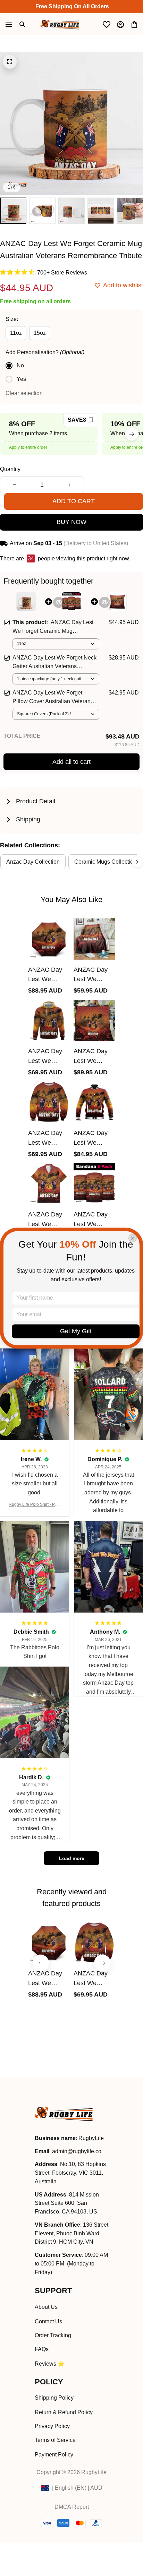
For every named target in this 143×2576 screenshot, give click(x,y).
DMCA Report (72, 2507)
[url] (77, 2152)
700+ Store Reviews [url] (62, 273)
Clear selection (24, 393)
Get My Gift (76, 1331)
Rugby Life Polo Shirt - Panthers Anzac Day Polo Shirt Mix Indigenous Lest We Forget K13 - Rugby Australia (35, 1505)
